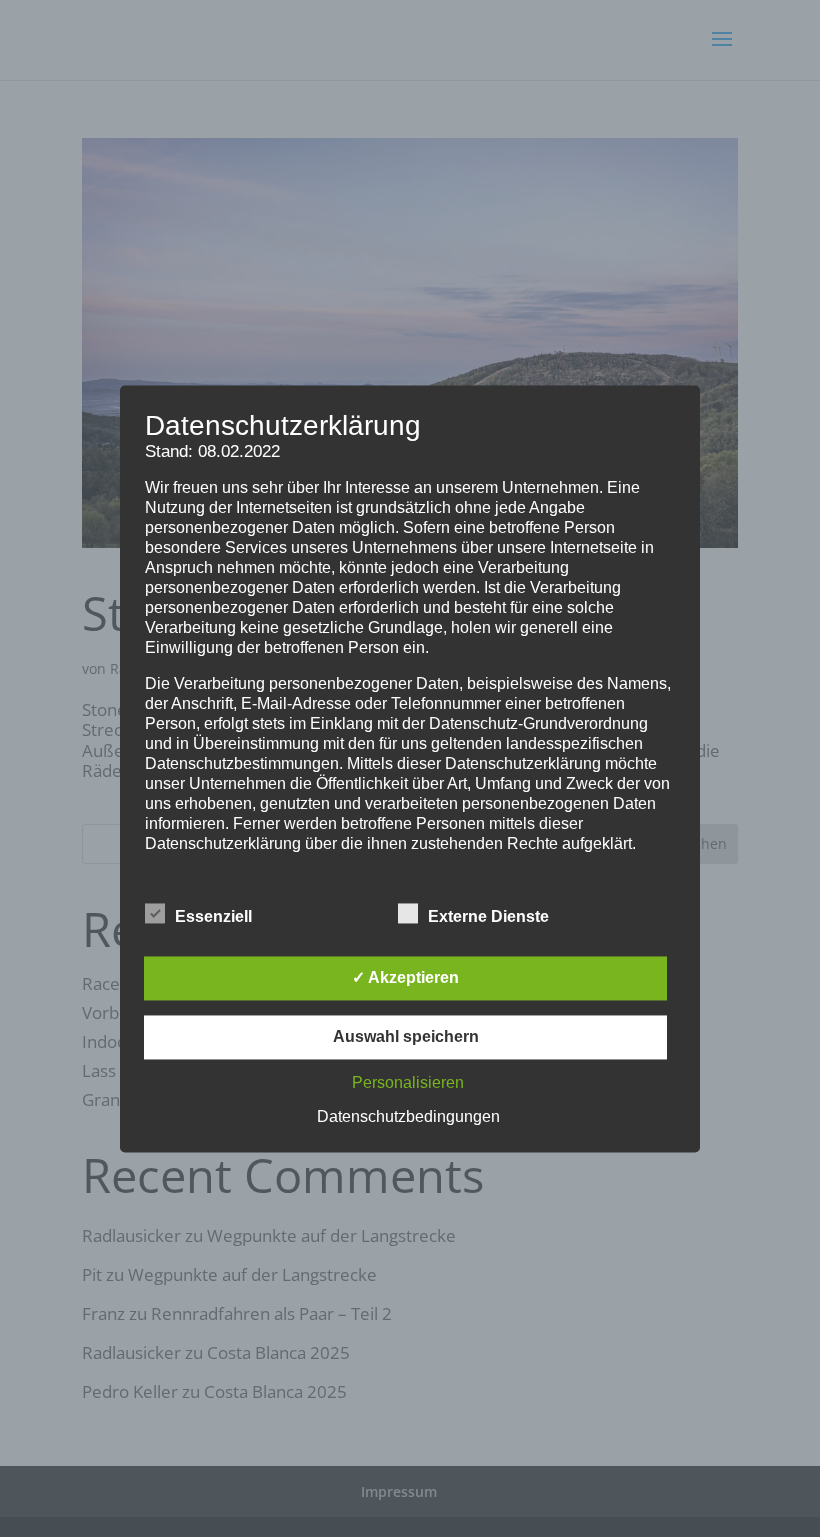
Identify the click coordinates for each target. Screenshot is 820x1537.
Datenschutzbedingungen (408, 1116)
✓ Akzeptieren (405, 977)
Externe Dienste (488, 916)
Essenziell (213, 916)
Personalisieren (408, 1082)
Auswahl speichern (406, 1036)
